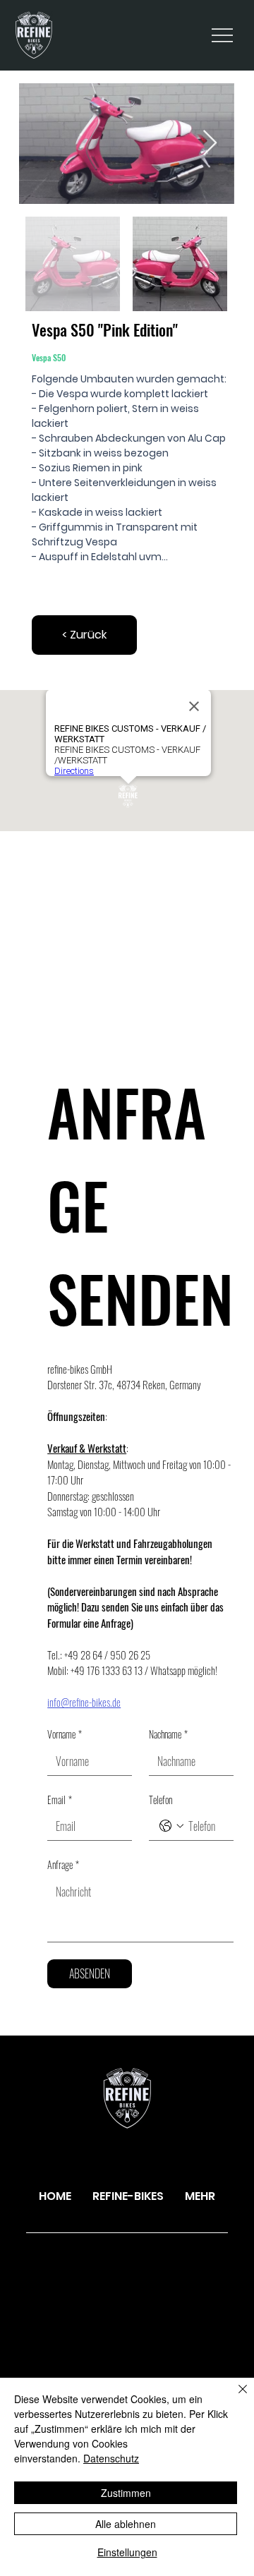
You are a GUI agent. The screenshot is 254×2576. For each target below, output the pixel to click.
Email (60, 1800)
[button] (84, 635)
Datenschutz (111, 2458)
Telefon (161, 1800)
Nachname (168, 1734)
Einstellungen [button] (127, 2552)
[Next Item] (210, 144)
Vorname (65, 1734)
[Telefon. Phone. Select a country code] (171, 1826)
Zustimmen (126, 2493)
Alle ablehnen (126, 2524)
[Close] (234, 2397)
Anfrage (63, 1865)
